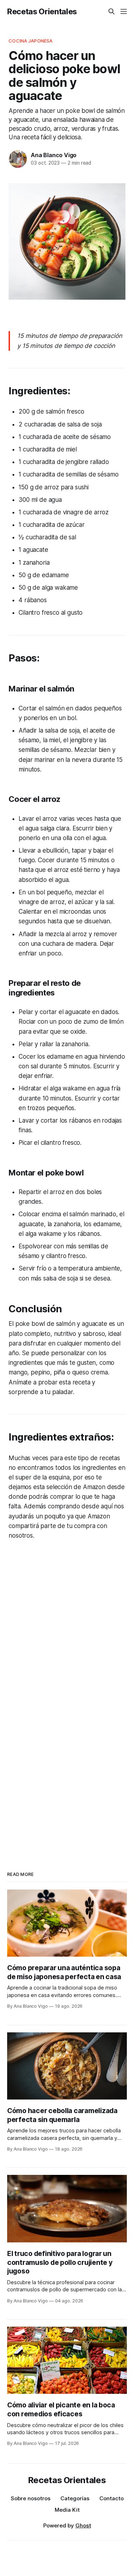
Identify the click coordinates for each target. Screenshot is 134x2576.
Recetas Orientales (42, 11)
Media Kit (67, 2510)
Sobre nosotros (31, 2498)
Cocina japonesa (31, 41)
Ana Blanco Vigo (54, 155)
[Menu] (124, 11)
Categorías (75, 2498)
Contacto (111, 2498)
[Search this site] (111, 11)
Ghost (83, 2525)
